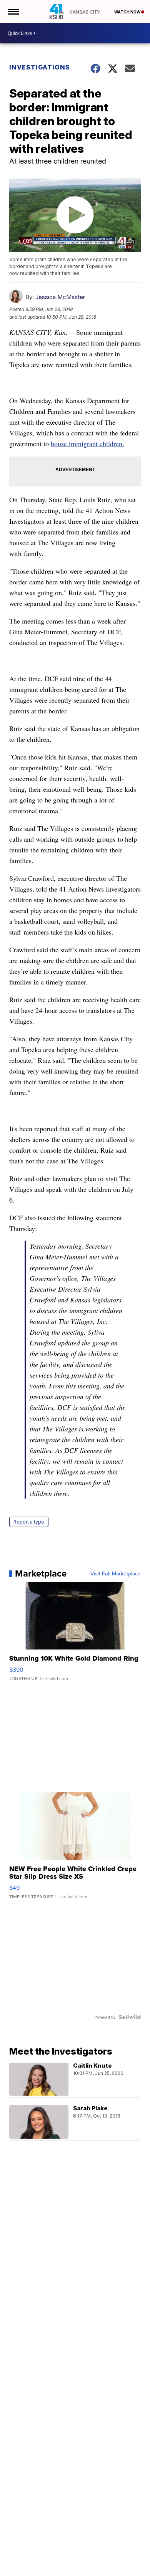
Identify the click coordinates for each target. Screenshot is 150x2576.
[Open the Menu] (13, 12)
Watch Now (128, 12)
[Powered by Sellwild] (130, 2017)
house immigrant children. (87, 443)
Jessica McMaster (60, 297)
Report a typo (29, 1522)
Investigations (40, 67)
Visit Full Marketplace (116, 1573)
